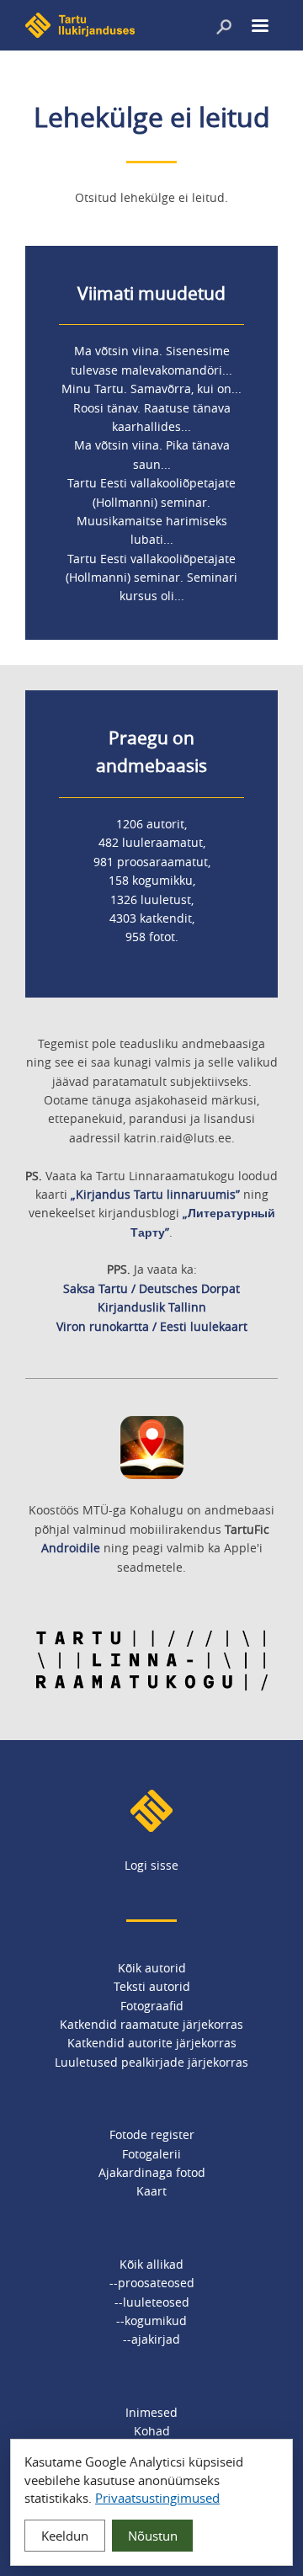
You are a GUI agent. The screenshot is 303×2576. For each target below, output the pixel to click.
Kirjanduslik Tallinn (152, 1307)
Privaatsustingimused (157, 2498)
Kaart (151, 2191)
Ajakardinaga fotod (152, 2172)
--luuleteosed (152, 2302)
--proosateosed (152, 2283)
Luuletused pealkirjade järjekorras (151, 2062)
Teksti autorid (152, 1986)
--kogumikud (151, 2321)
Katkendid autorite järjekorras (152, 2043)
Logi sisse (151, 1865)
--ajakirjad (151, 2339)
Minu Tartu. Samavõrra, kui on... (151, 389)
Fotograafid (152, 2006)
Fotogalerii (151, 2154)
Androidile (71, 1548)
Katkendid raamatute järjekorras (151, 2024)
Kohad (152, 2431)
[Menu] (259, 27)
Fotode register (152, 2134)
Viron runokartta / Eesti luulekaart (152, 1326)
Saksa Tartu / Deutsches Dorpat (151, 1288)
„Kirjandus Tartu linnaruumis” (155, 1194)
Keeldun (65, 2536)
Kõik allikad (151, 2264)
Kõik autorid (152, 1968)
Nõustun (153, 2536)
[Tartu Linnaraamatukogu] (152, 1687)
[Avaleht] (80, 33)
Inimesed (151, 2412)
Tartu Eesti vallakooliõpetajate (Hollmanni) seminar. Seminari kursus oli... (151, 577)
